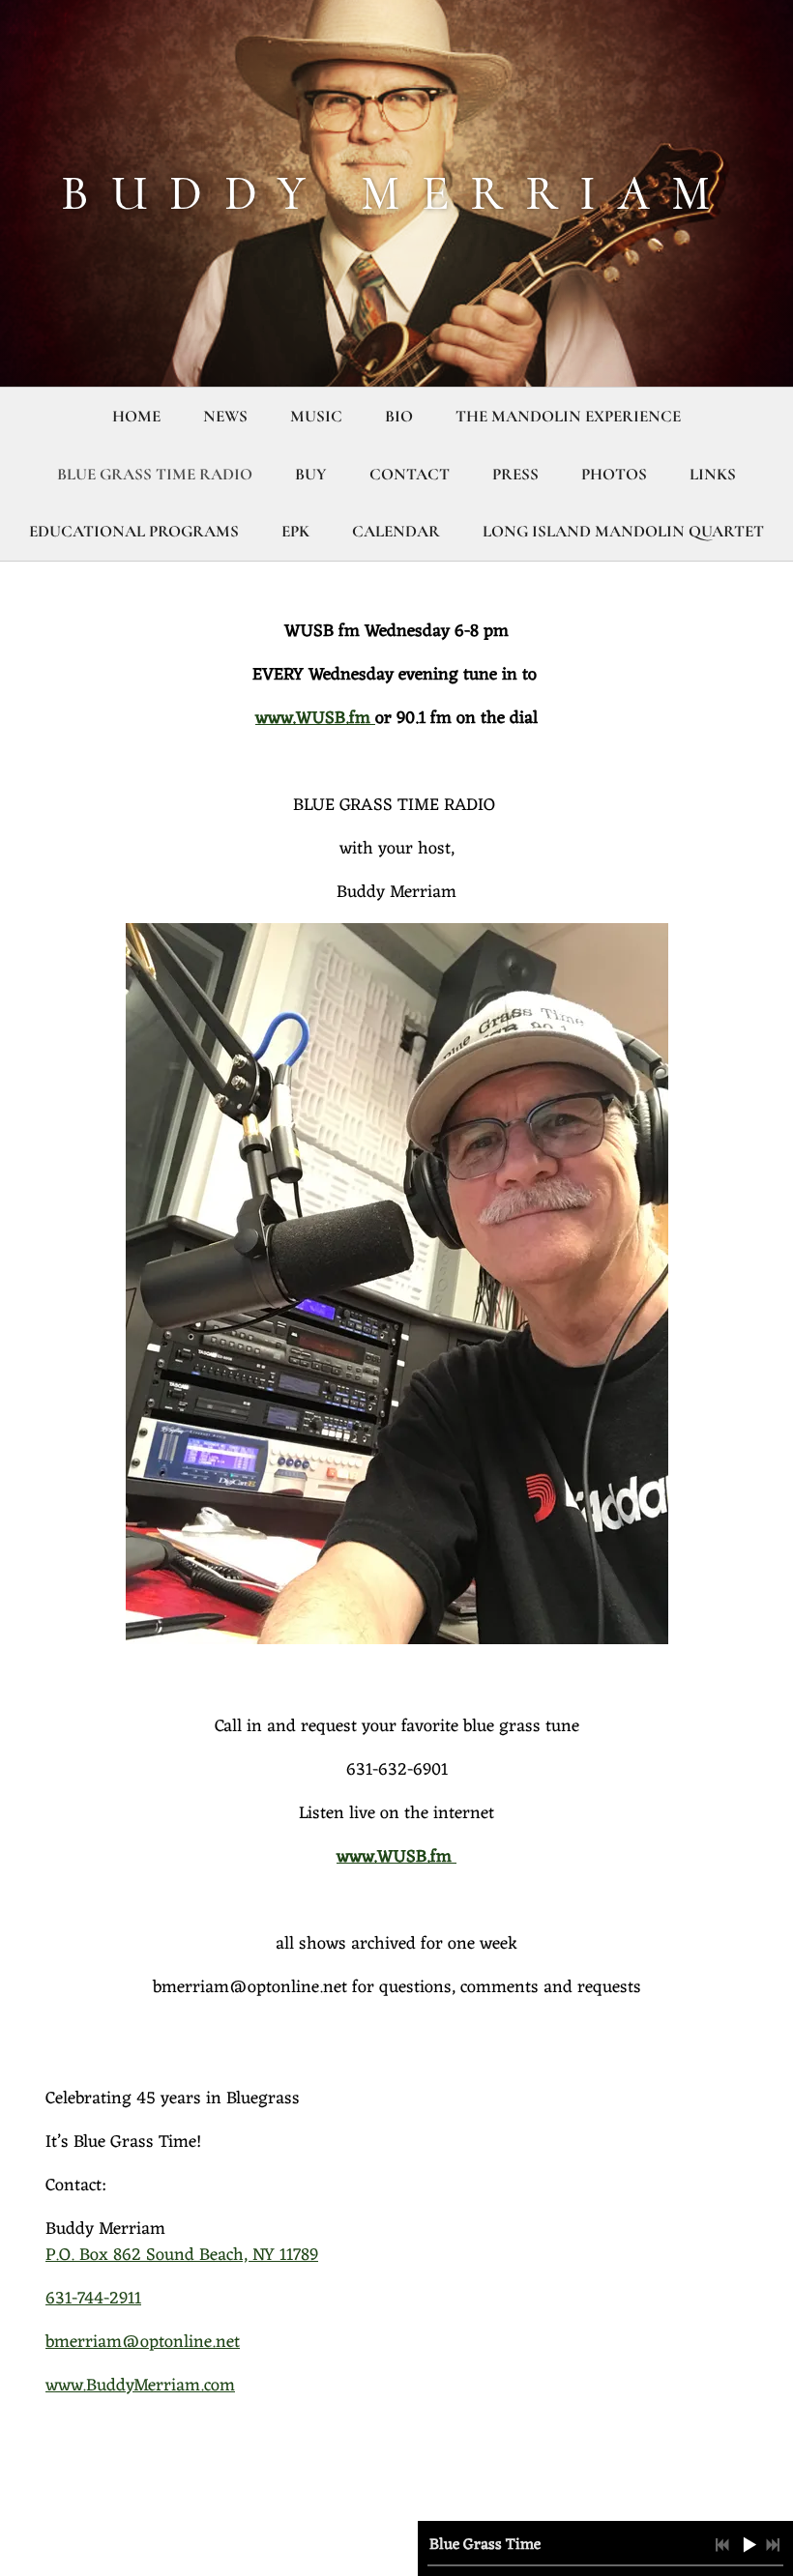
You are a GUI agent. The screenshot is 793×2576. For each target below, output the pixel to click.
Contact (410, 474)
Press (515, 474)
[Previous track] (722, 2545)
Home (136, 416)
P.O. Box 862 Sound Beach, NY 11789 (182, 2255)
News (225, 416)
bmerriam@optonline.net (143, 2342)
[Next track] (773, 2545)
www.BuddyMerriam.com (140, 2386)
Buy (311, 474)
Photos (614, 474)
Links (713, 474)
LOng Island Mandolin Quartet (623, 531)
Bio (399, 416)
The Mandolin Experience (568, 416)
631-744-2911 (93, 2299)
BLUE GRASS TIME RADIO (155, 474)
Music (316, 416)
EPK (295, 531)
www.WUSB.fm (315, 718)
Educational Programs (134, 531)
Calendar (396, 531)
